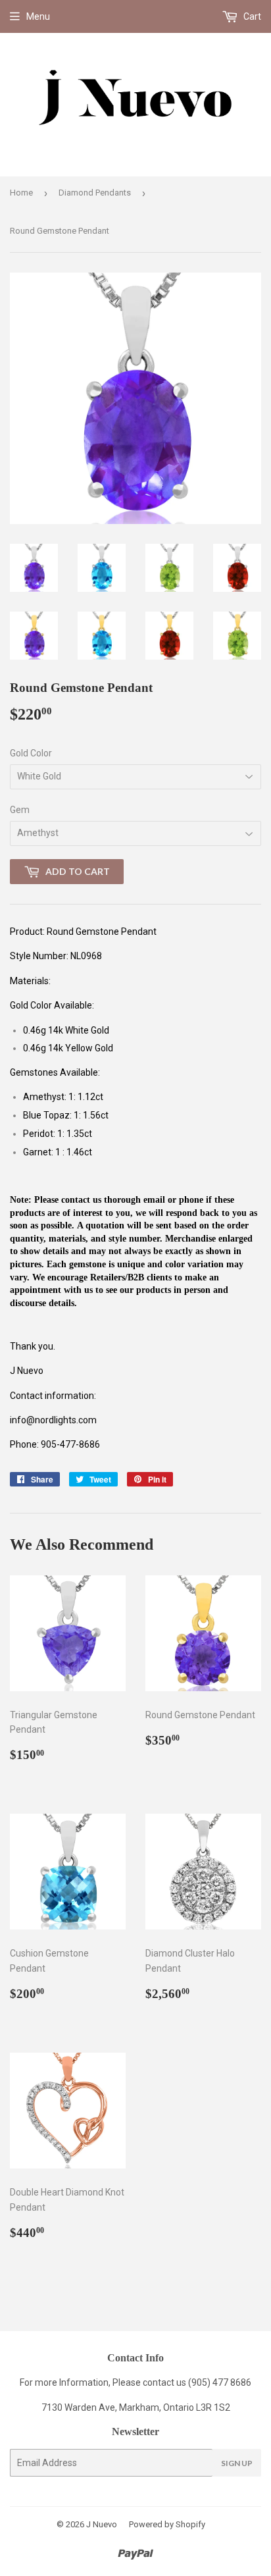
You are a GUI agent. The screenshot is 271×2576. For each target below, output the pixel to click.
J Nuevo (102, 2524)
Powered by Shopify (167, 2524)
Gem (20, 810)
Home (21, 193)
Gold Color (31, 753)
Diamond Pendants (95, 193)
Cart (251, 16)
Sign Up (237, 2463)
